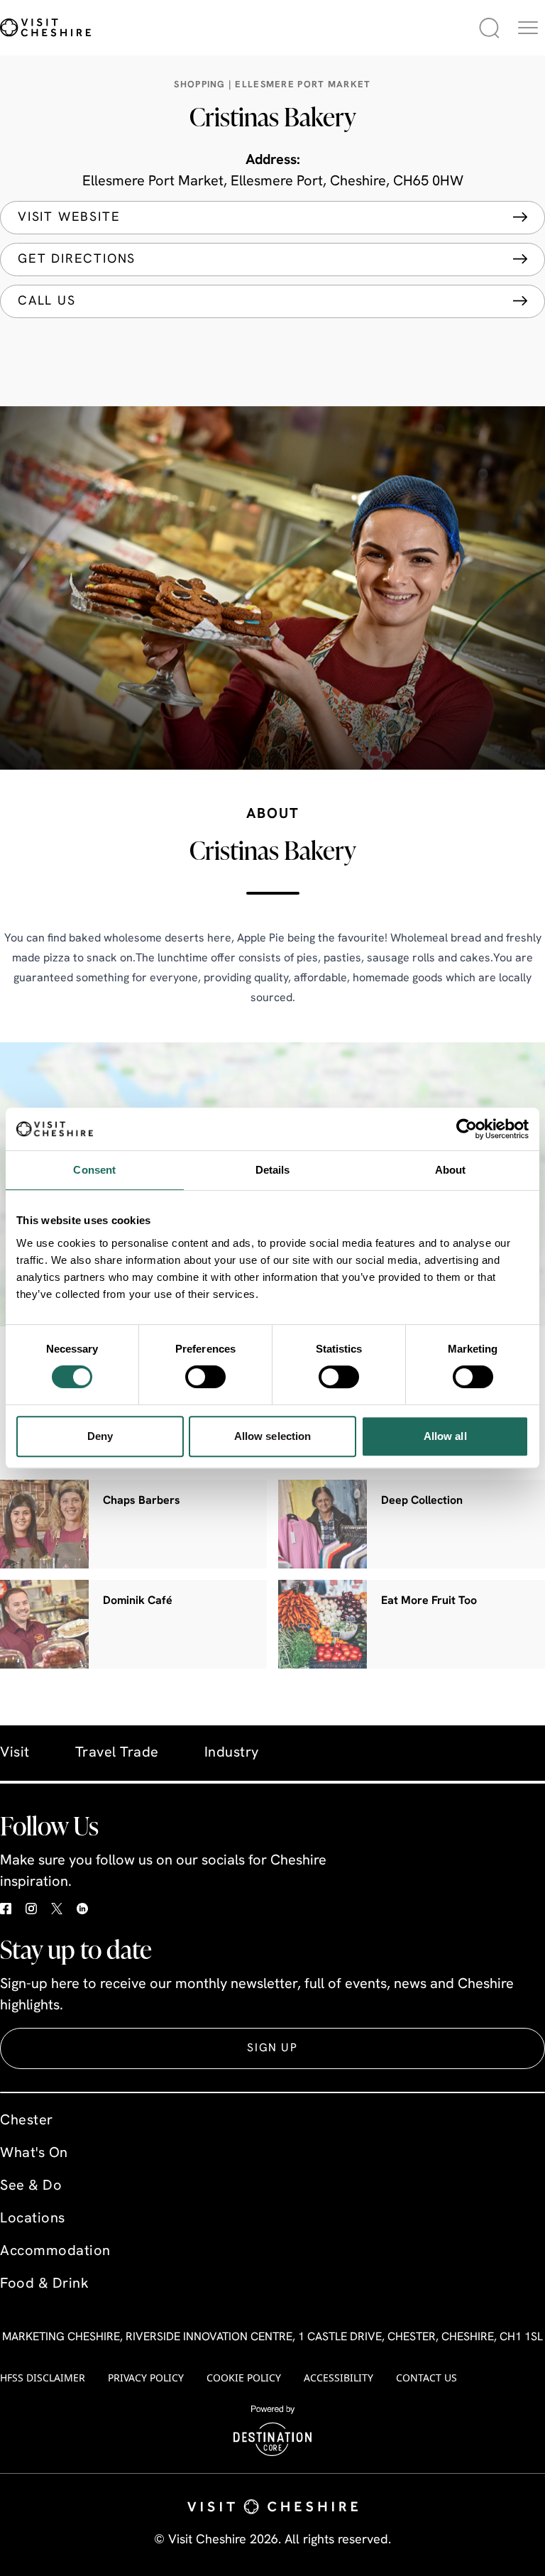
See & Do (31, 2186)
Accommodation (55, 2252)
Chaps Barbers (142, 1501)
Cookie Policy (244, 2378)
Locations (33, 2219)
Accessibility (338, 2378)
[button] (528, 28)
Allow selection (273, 1436)
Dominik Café (138, 1601)
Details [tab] (273, 1170)
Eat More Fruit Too (429, 1601)
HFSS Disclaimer (43, 2378)
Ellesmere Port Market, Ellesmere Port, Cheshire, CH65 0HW (273, 182)
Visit (15, 1753)
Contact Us (426, 2378)
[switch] (205, 1377)
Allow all (445, 1436)
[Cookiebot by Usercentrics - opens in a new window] (467, 1129)
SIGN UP (272, 2048)
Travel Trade (117, 1753)
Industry (232, 1753)
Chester (27, 2121)
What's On (34, 2154)
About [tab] (451, 1170)
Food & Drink (44, 2284)
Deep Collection (422, 1501)
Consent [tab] (94, 1170)
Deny (100, 1436)
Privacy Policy (146, 2378)
